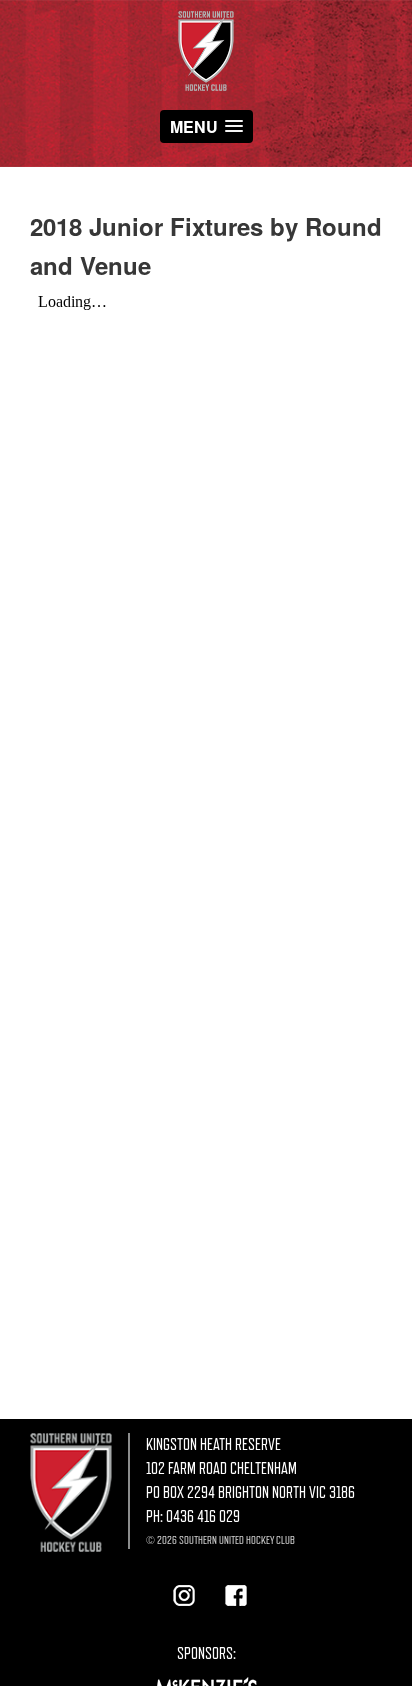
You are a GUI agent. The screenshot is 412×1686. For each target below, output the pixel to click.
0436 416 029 (203, 1517)
